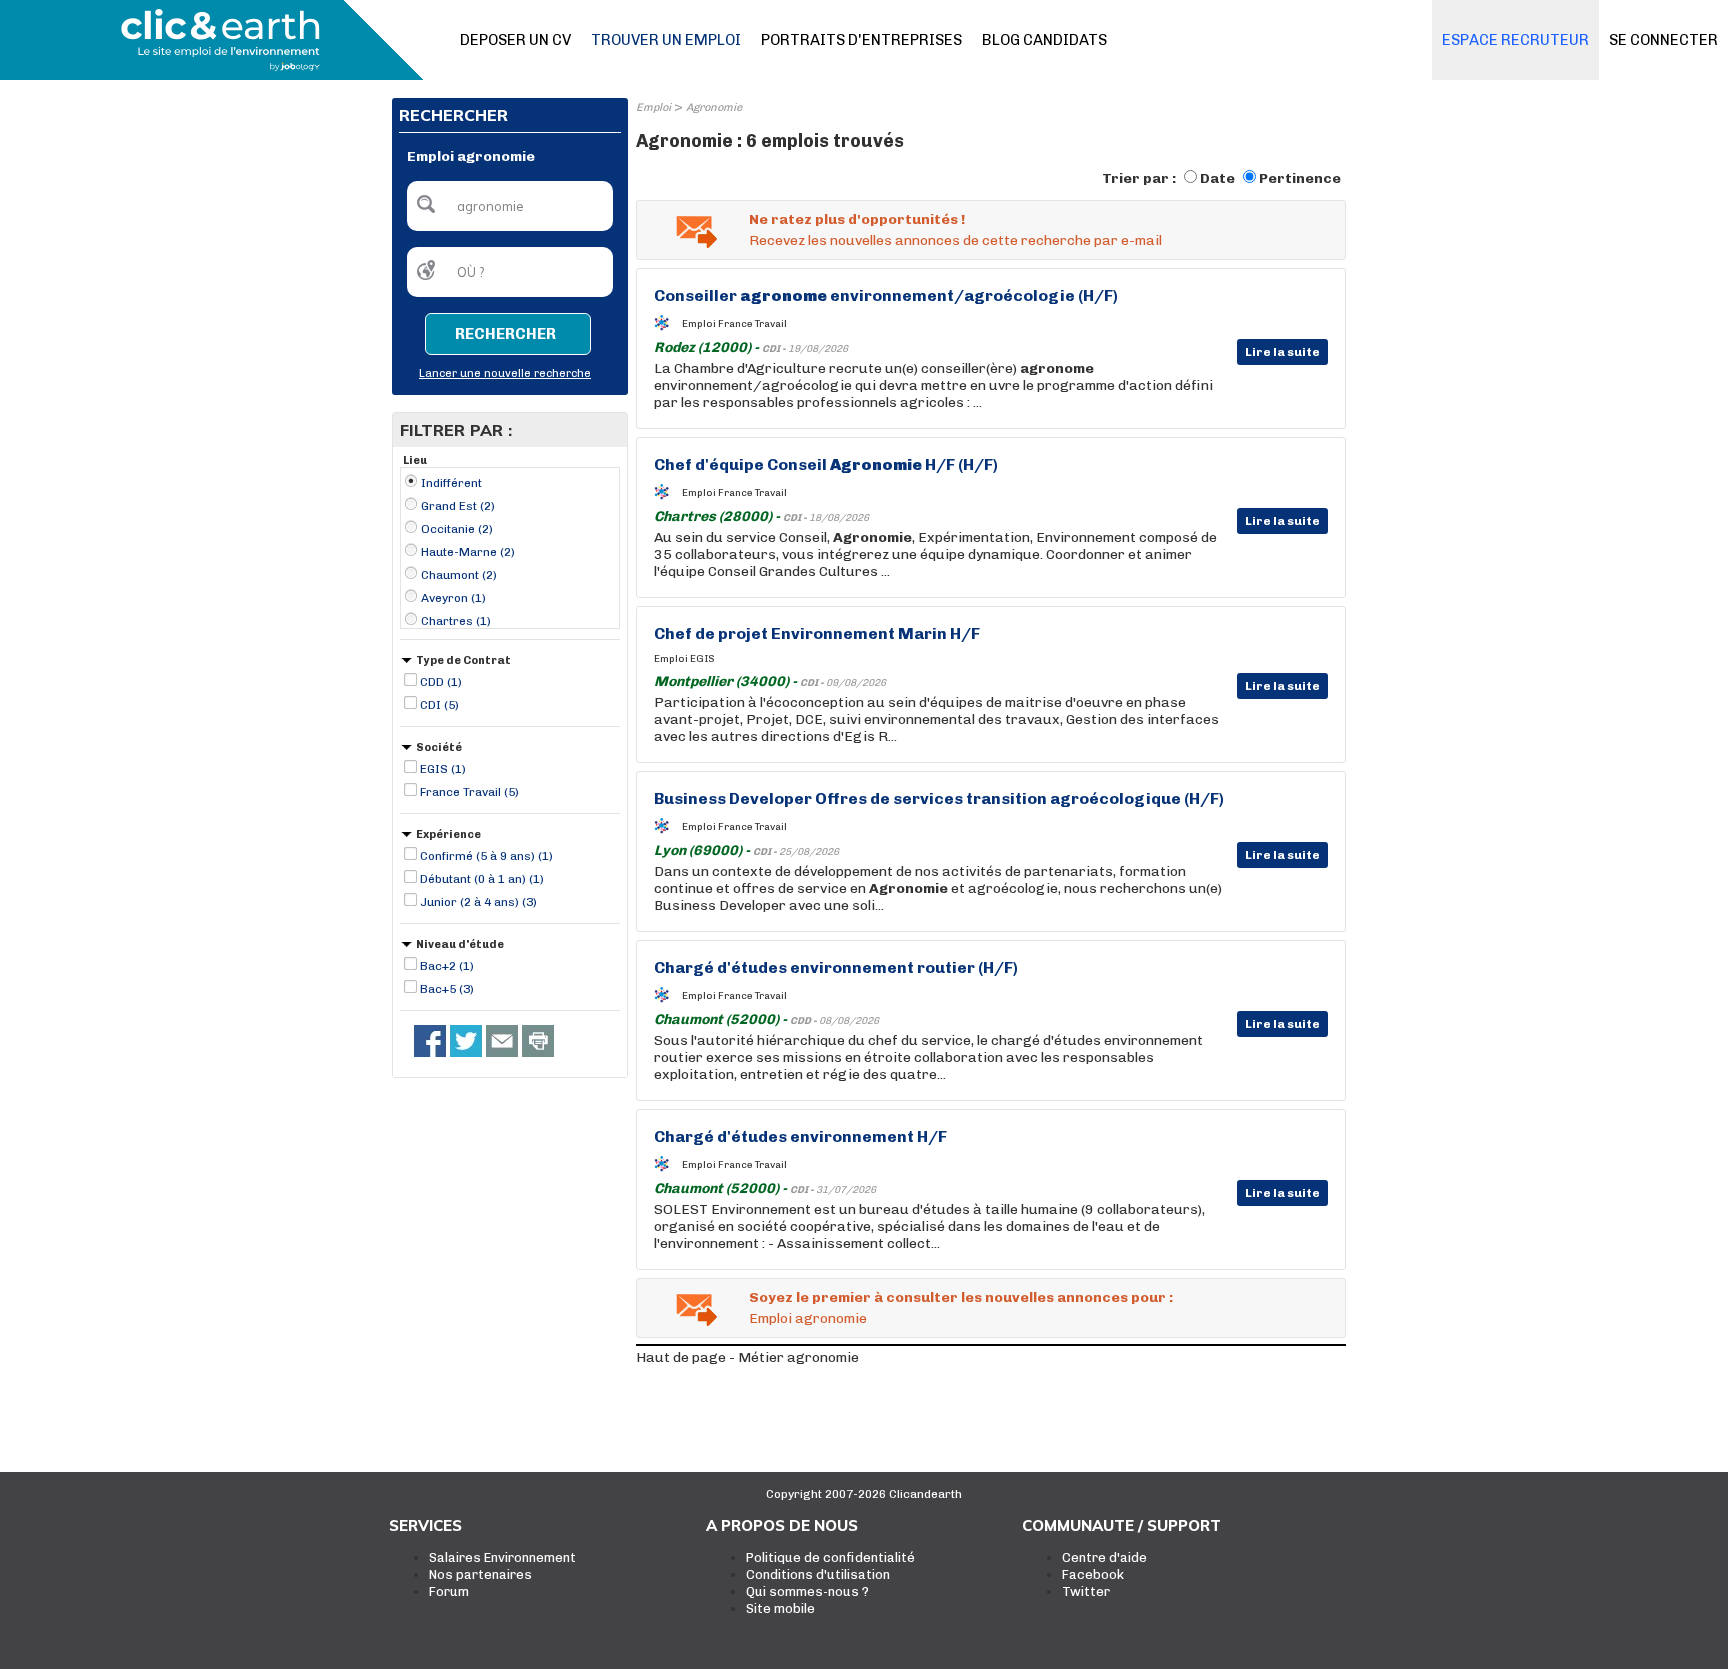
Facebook (1093, 1574)
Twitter (1086, 1591)
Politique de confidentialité (830, 1557)
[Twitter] (466, 1041)
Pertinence (1300, 178)
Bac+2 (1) (447, 966)
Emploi (653, 107)
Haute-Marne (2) (468, 552)
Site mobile (780, 1608)
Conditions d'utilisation (818, 1574)
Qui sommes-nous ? (807, 1591)
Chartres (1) (456, 621)
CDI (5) (439, 705)
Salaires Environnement (502, 1557)
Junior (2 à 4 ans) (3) (478, 902)
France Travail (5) (469, 792)
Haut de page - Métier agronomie (747, 1357)
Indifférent (451, 483)
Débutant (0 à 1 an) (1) (482, 879)
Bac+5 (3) (447, 989)
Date (1217, 178)
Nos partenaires (480, 1574)
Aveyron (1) (453, 598)
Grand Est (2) (458, 506)
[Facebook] (430, 1041)
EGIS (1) (443, 769)
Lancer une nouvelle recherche (505, 373)
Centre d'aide (1104, 1557)
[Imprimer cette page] (538, 1041)
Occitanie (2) (457, 529)
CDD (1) (441, 682)
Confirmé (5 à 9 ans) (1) (486, 856)
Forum (449, 1591)
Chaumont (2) (459, 575)
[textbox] (510, 206)
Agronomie (714, 107)
